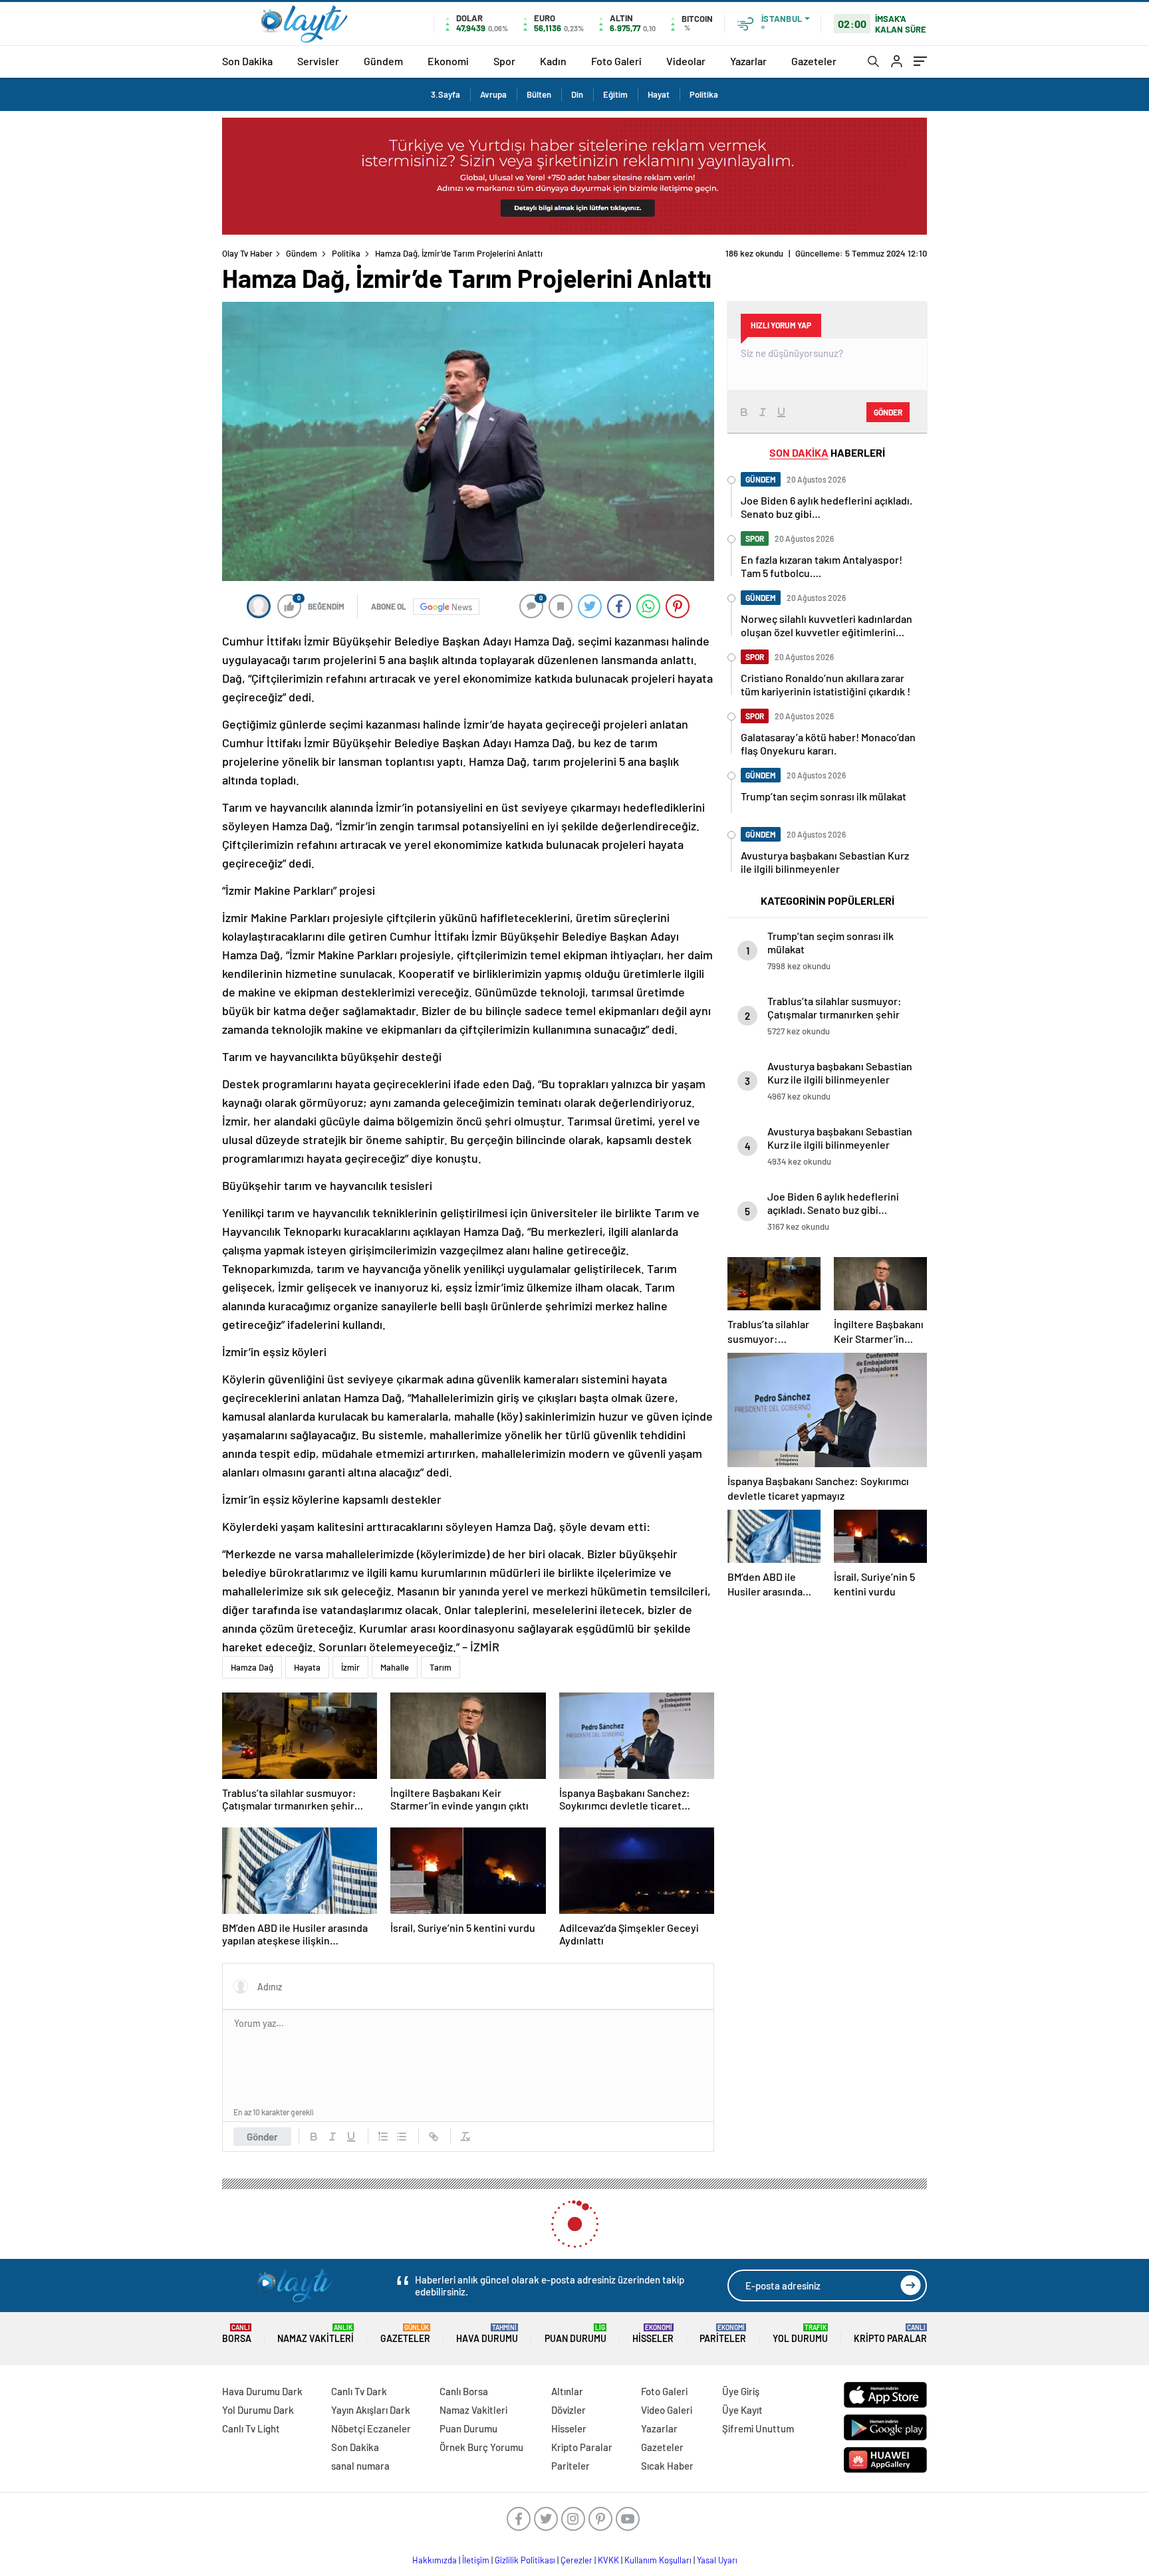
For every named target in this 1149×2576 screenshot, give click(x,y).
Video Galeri (667, 2410)
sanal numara (360, 2466)
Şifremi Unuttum (758, 2428)
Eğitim (615, 94)
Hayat (659, 94)
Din (577, 94)
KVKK (608, 2560)
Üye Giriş (741, 2391)
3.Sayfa (446, 94)
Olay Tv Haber (247, 253)
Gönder (262, 2137)
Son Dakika (247, 61)
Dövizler (569, 2410)
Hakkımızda (435, 2560)
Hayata (307, 1667)
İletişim (476, 2560)
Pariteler (723, 2334)
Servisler (318, 61)
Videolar (686, 61)
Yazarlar (748, 61)
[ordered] (383, 2137)
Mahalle (395, 1667)
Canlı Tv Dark (359, 2391)
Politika (704, 94)
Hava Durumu (487, 2334)
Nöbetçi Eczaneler (371, 2428)
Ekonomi (448, 61)
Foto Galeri (616, 61)
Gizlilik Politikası (525, 2560)
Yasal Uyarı (717, 2560)
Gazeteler (814, 61)
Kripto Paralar (890, 2334)
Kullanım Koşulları (658, 2560)
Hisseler (653, 2334)
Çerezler (576, 2560)
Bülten (539, 94)
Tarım (441, 1667)
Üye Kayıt (742, 2410)
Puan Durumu (575, 2334)
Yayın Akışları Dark (371, 2410)
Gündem (383, 61)
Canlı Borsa (464, 2391)
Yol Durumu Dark (258, 2410)
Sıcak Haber (667, 2466)
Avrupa (493, 94)
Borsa (237, 2334)
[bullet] (402, 2137)
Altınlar (567, 2391)
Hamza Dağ (252, 1667)
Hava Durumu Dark (262, 2391)
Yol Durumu (800, 2334)
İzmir (350, 1667)
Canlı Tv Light (251, 2428)
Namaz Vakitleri (316, 2334)
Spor (504, 61)
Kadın (553, 61)
